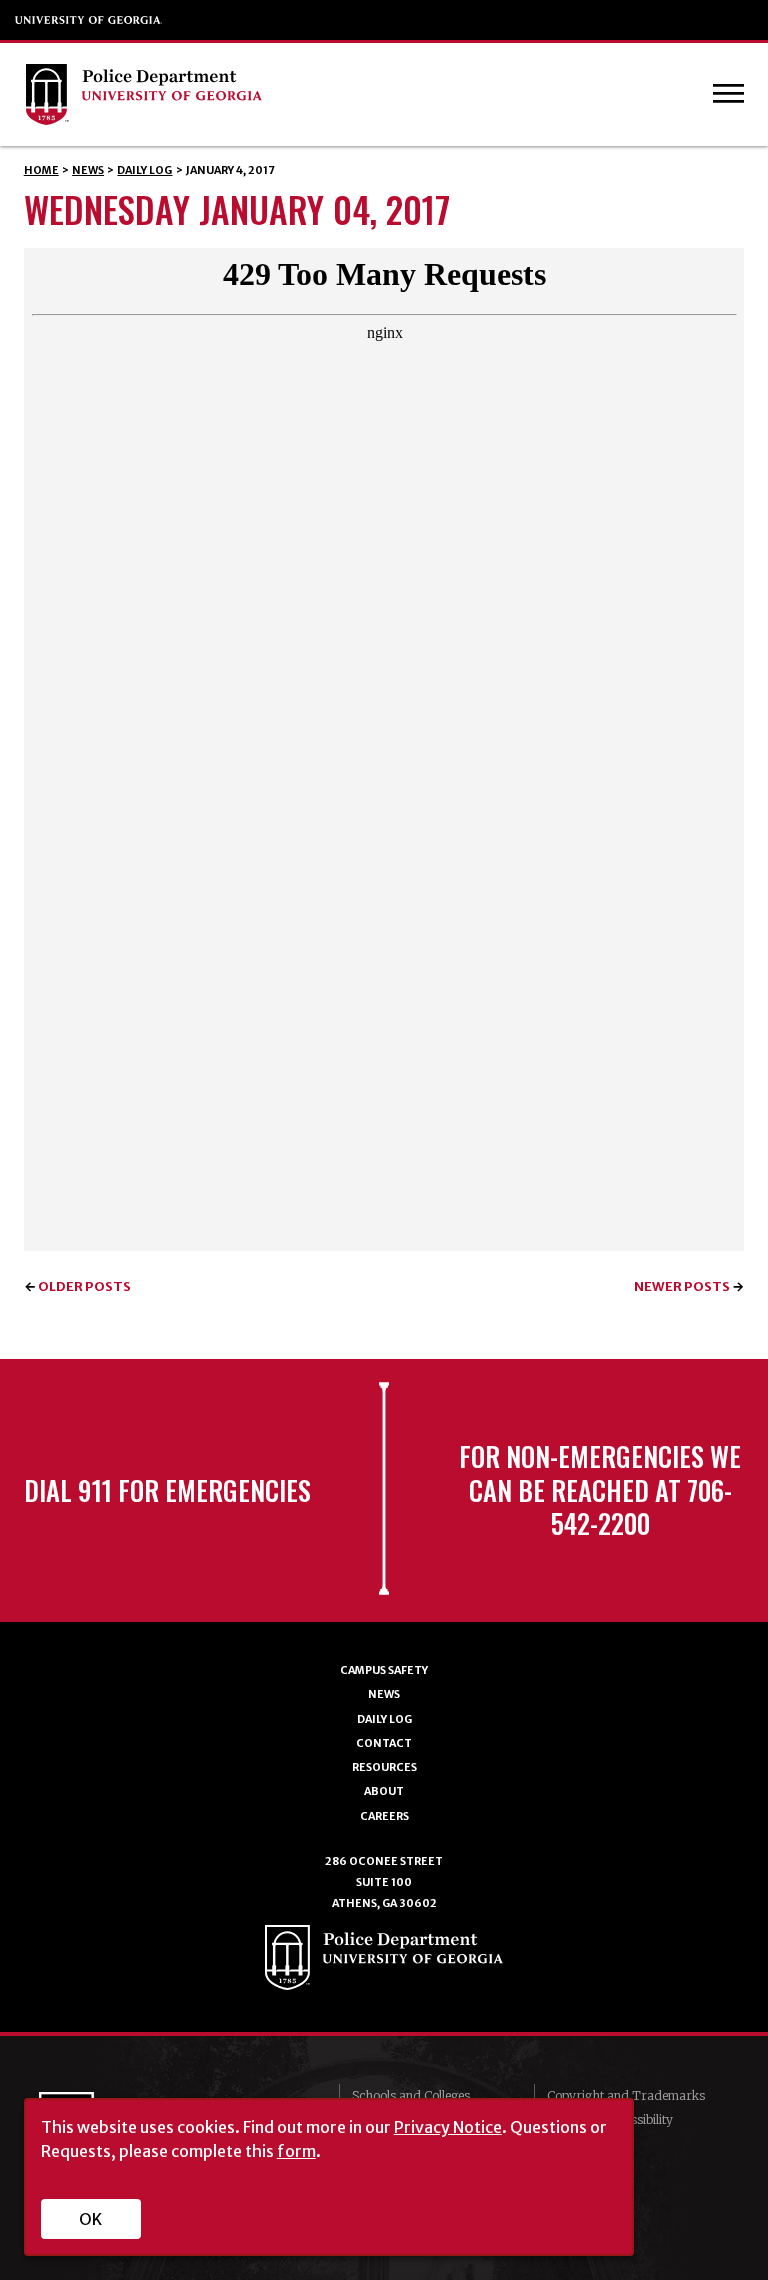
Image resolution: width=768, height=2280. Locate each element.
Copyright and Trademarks (626, 2095)
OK (90, 2219)
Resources (384, 1767)
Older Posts (84, 1286)
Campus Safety (384, 1670)
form (296, 2151)
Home (41, 170)
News (88, 170)
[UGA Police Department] (342, 94)
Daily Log (144, 170)
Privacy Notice (448, 2127)
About (384, 1791)
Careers (384, 1816)
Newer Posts (682, 1286)
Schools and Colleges (411, 2095)
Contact (384, 1743)
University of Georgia (89, 20)
